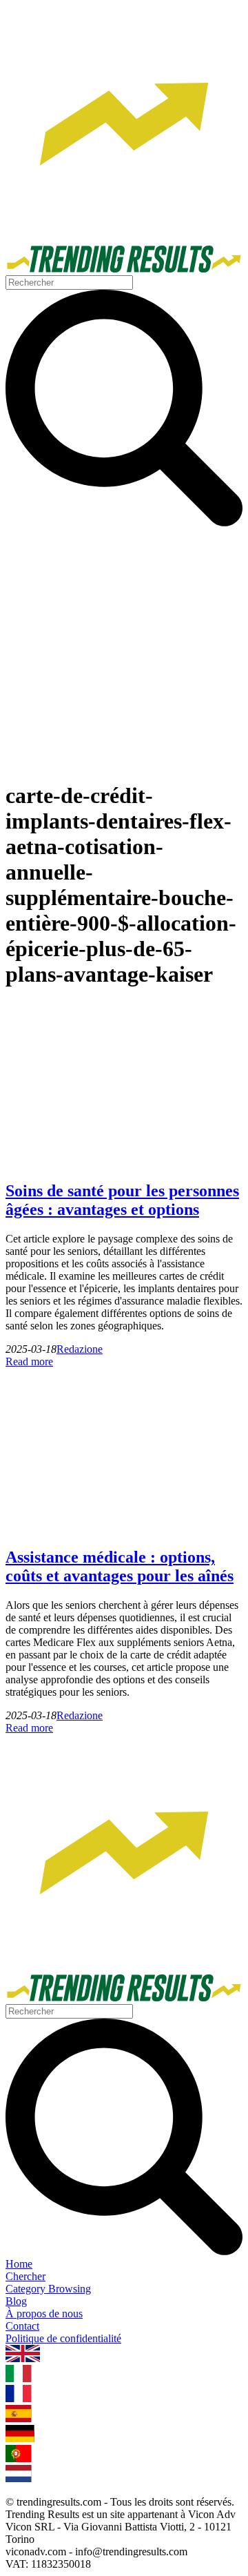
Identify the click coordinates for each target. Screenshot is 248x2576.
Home (19, 2264)
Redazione (80, 1349)
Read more (29, 1361)
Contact (22, 2326)
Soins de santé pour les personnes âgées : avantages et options (122, 1200)
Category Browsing (48, 2289)
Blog (16, 2301)
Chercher (25, 2276)
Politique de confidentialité (63, 2338)
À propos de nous (44, 2314)
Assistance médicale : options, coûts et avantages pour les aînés (120, 1566)
